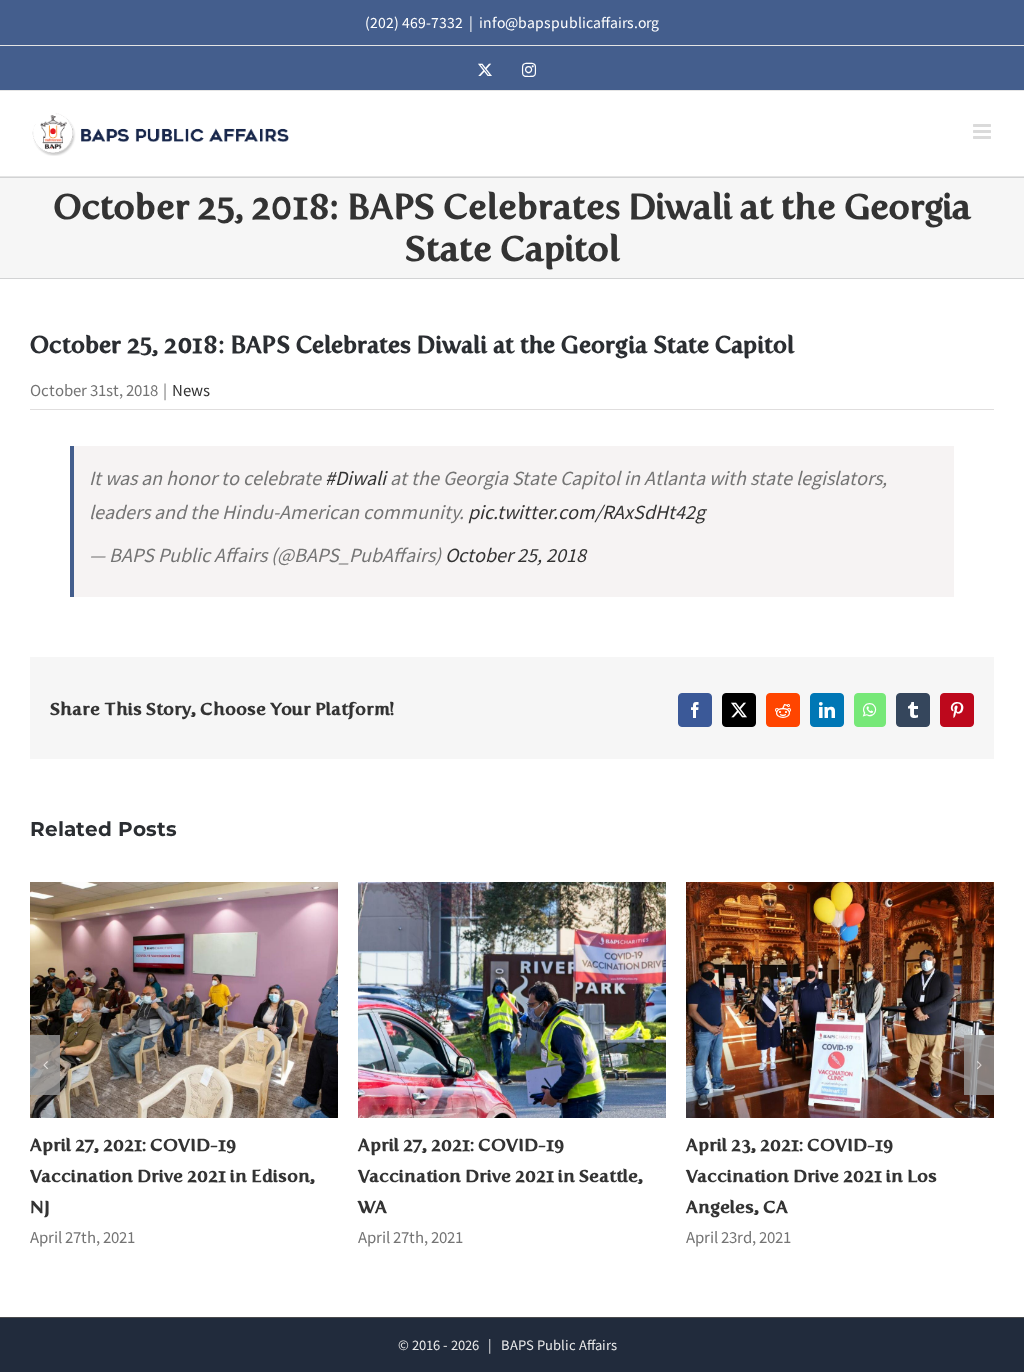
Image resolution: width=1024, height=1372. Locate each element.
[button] (45, 1065)
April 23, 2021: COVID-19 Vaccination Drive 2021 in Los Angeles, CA (483, 1176)
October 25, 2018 (515, 554)
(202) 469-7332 (414, 22)
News (191, 389)
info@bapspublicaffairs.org (569, 22)
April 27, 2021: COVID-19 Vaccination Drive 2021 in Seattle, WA (172, 1176)
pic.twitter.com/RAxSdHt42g (586, 511)
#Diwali (355, 477)
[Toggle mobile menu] (983, 131)
